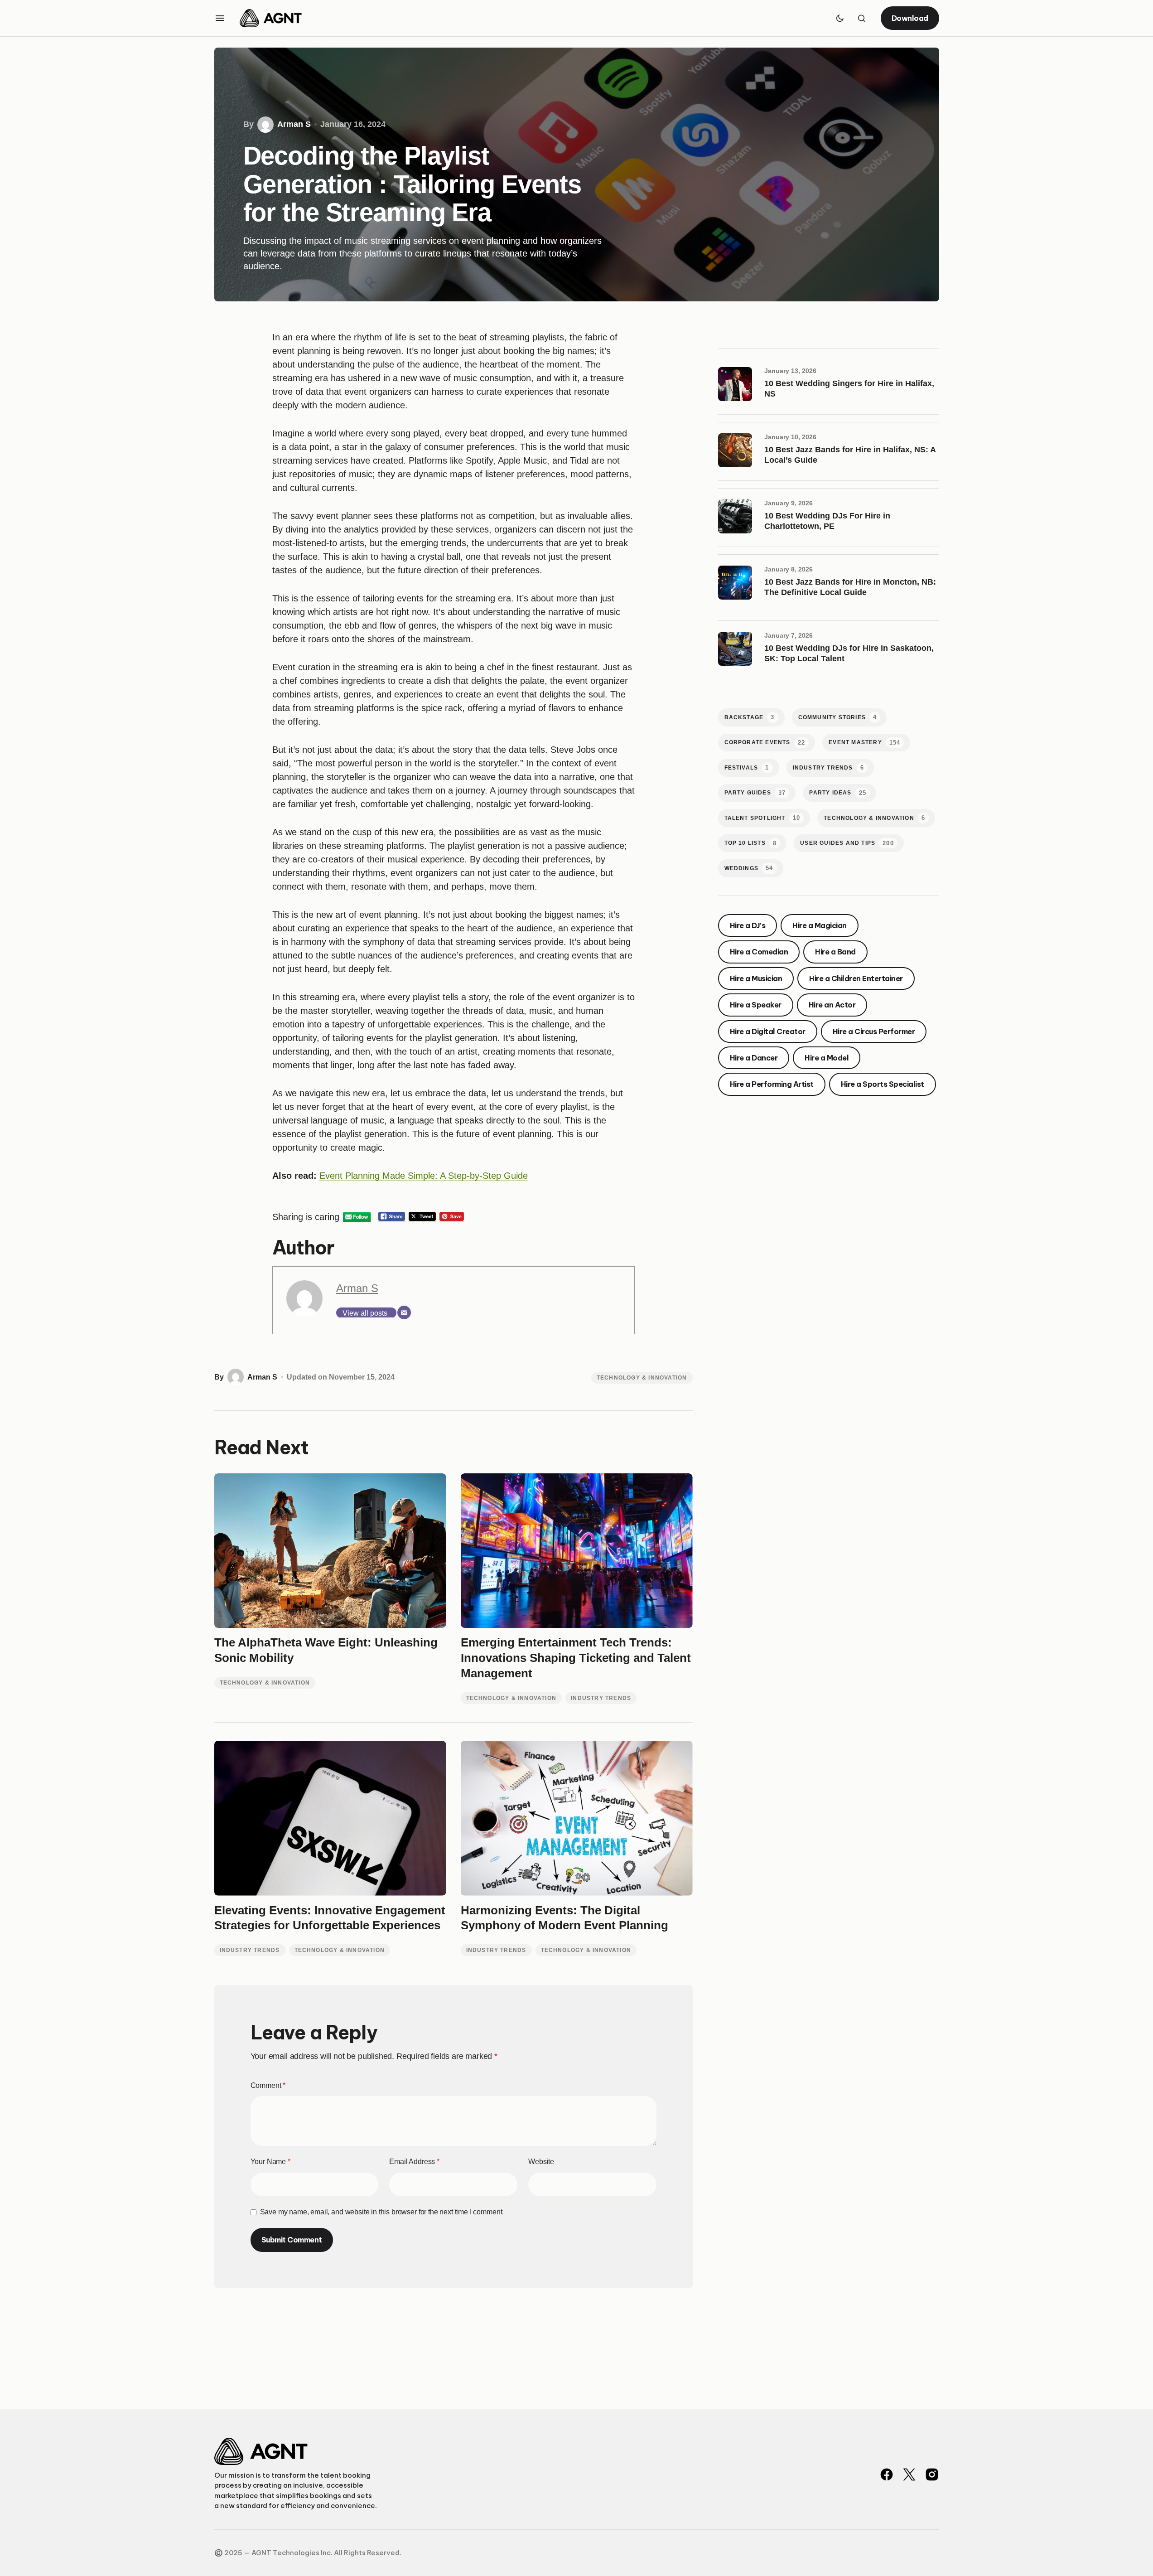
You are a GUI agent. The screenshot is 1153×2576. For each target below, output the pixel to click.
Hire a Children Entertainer (856, 978)
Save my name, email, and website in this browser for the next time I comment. (382, 2212)
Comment (268, 2085)
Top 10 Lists (751, 843)
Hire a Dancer (754, 1058)
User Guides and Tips (847, 843)
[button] (220, 18)
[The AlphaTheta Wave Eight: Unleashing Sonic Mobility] (330, 1551)
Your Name (270, 2162)
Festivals (747, 767)
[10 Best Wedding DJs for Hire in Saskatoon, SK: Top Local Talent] (738, 652)
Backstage (750, 717)
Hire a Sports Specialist (883, 1085)
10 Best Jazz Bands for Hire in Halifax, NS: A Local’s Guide (850, 455)
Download (910, 18)
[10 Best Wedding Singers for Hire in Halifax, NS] (738, 387)
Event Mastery (864, 743)
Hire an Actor (832, 1005)
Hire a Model (827, 1058)
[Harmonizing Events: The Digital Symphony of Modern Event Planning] (577, 1818)
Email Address (414, 2162)
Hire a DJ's (748, 925)
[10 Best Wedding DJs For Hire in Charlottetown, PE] (738, 519)
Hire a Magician (820, 925)
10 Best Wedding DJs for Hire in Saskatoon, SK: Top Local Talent (849, 653)
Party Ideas (838, 793)
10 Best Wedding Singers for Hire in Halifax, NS (849, 389)
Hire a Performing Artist (772, 1085)
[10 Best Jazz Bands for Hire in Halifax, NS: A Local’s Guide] (738, 453)
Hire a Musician (756, 978)
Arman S (357, 1288)
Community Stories (838, 717)
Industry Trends (601, 1698)
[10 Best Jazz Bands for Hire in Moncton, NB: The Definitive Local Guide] (738, 586)
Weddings (749, 869)
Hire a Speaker (756, 1005)
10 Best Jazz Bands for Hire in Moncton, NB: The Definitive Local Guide (850, 587)
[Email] (404, 1312)
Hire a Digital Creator (768, 1031)
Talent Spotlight (762, 818)
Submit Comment (292, 2240)
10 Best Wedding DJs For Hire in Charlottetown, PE (827, 521)
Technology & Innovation (642, 1378)
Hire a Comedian (759, 952)
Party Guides (755, 793)
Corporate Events (765, 743)
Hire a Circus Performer (874, 1031)
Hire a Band (835, 952)
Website (541, 2162)
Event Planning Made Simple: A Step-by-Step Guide (424, 1176)
